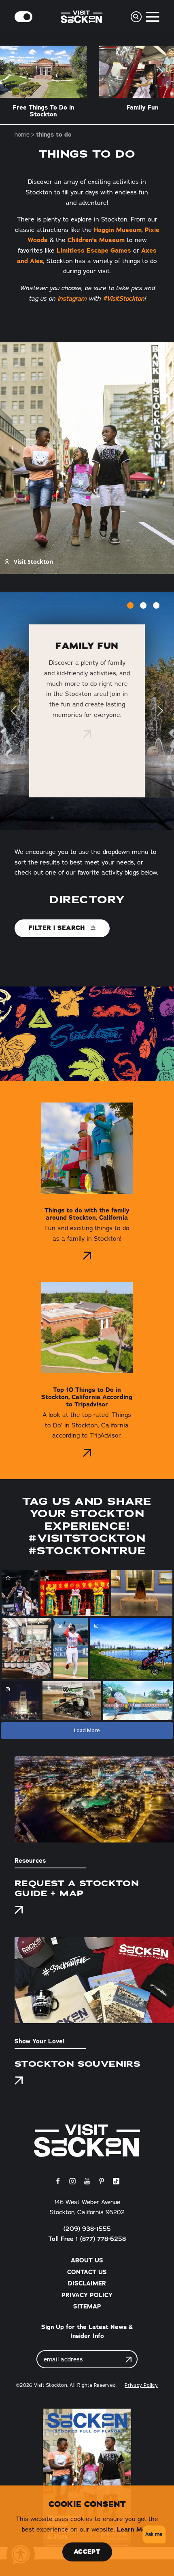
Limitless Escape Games (94, 250)
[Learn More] (87, 734)
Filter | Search (58, 928)
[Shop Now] (19, 2081)
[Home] (87, 2141)
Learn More (135, 2529)
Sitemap (87, 2306)
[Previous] (14, 711)
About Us (87, 2260)
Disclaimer (87, 2283)
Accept (87, 2552)
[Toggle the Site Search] (136, 17)
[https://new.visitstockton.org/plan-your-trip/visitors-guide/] (87, 2478)
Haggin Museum (118, 230)
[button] (153, 2535)
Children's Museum (96, 240)
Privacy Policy (87, 2295)
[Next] (160, 72)
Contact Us (87, 2272)
